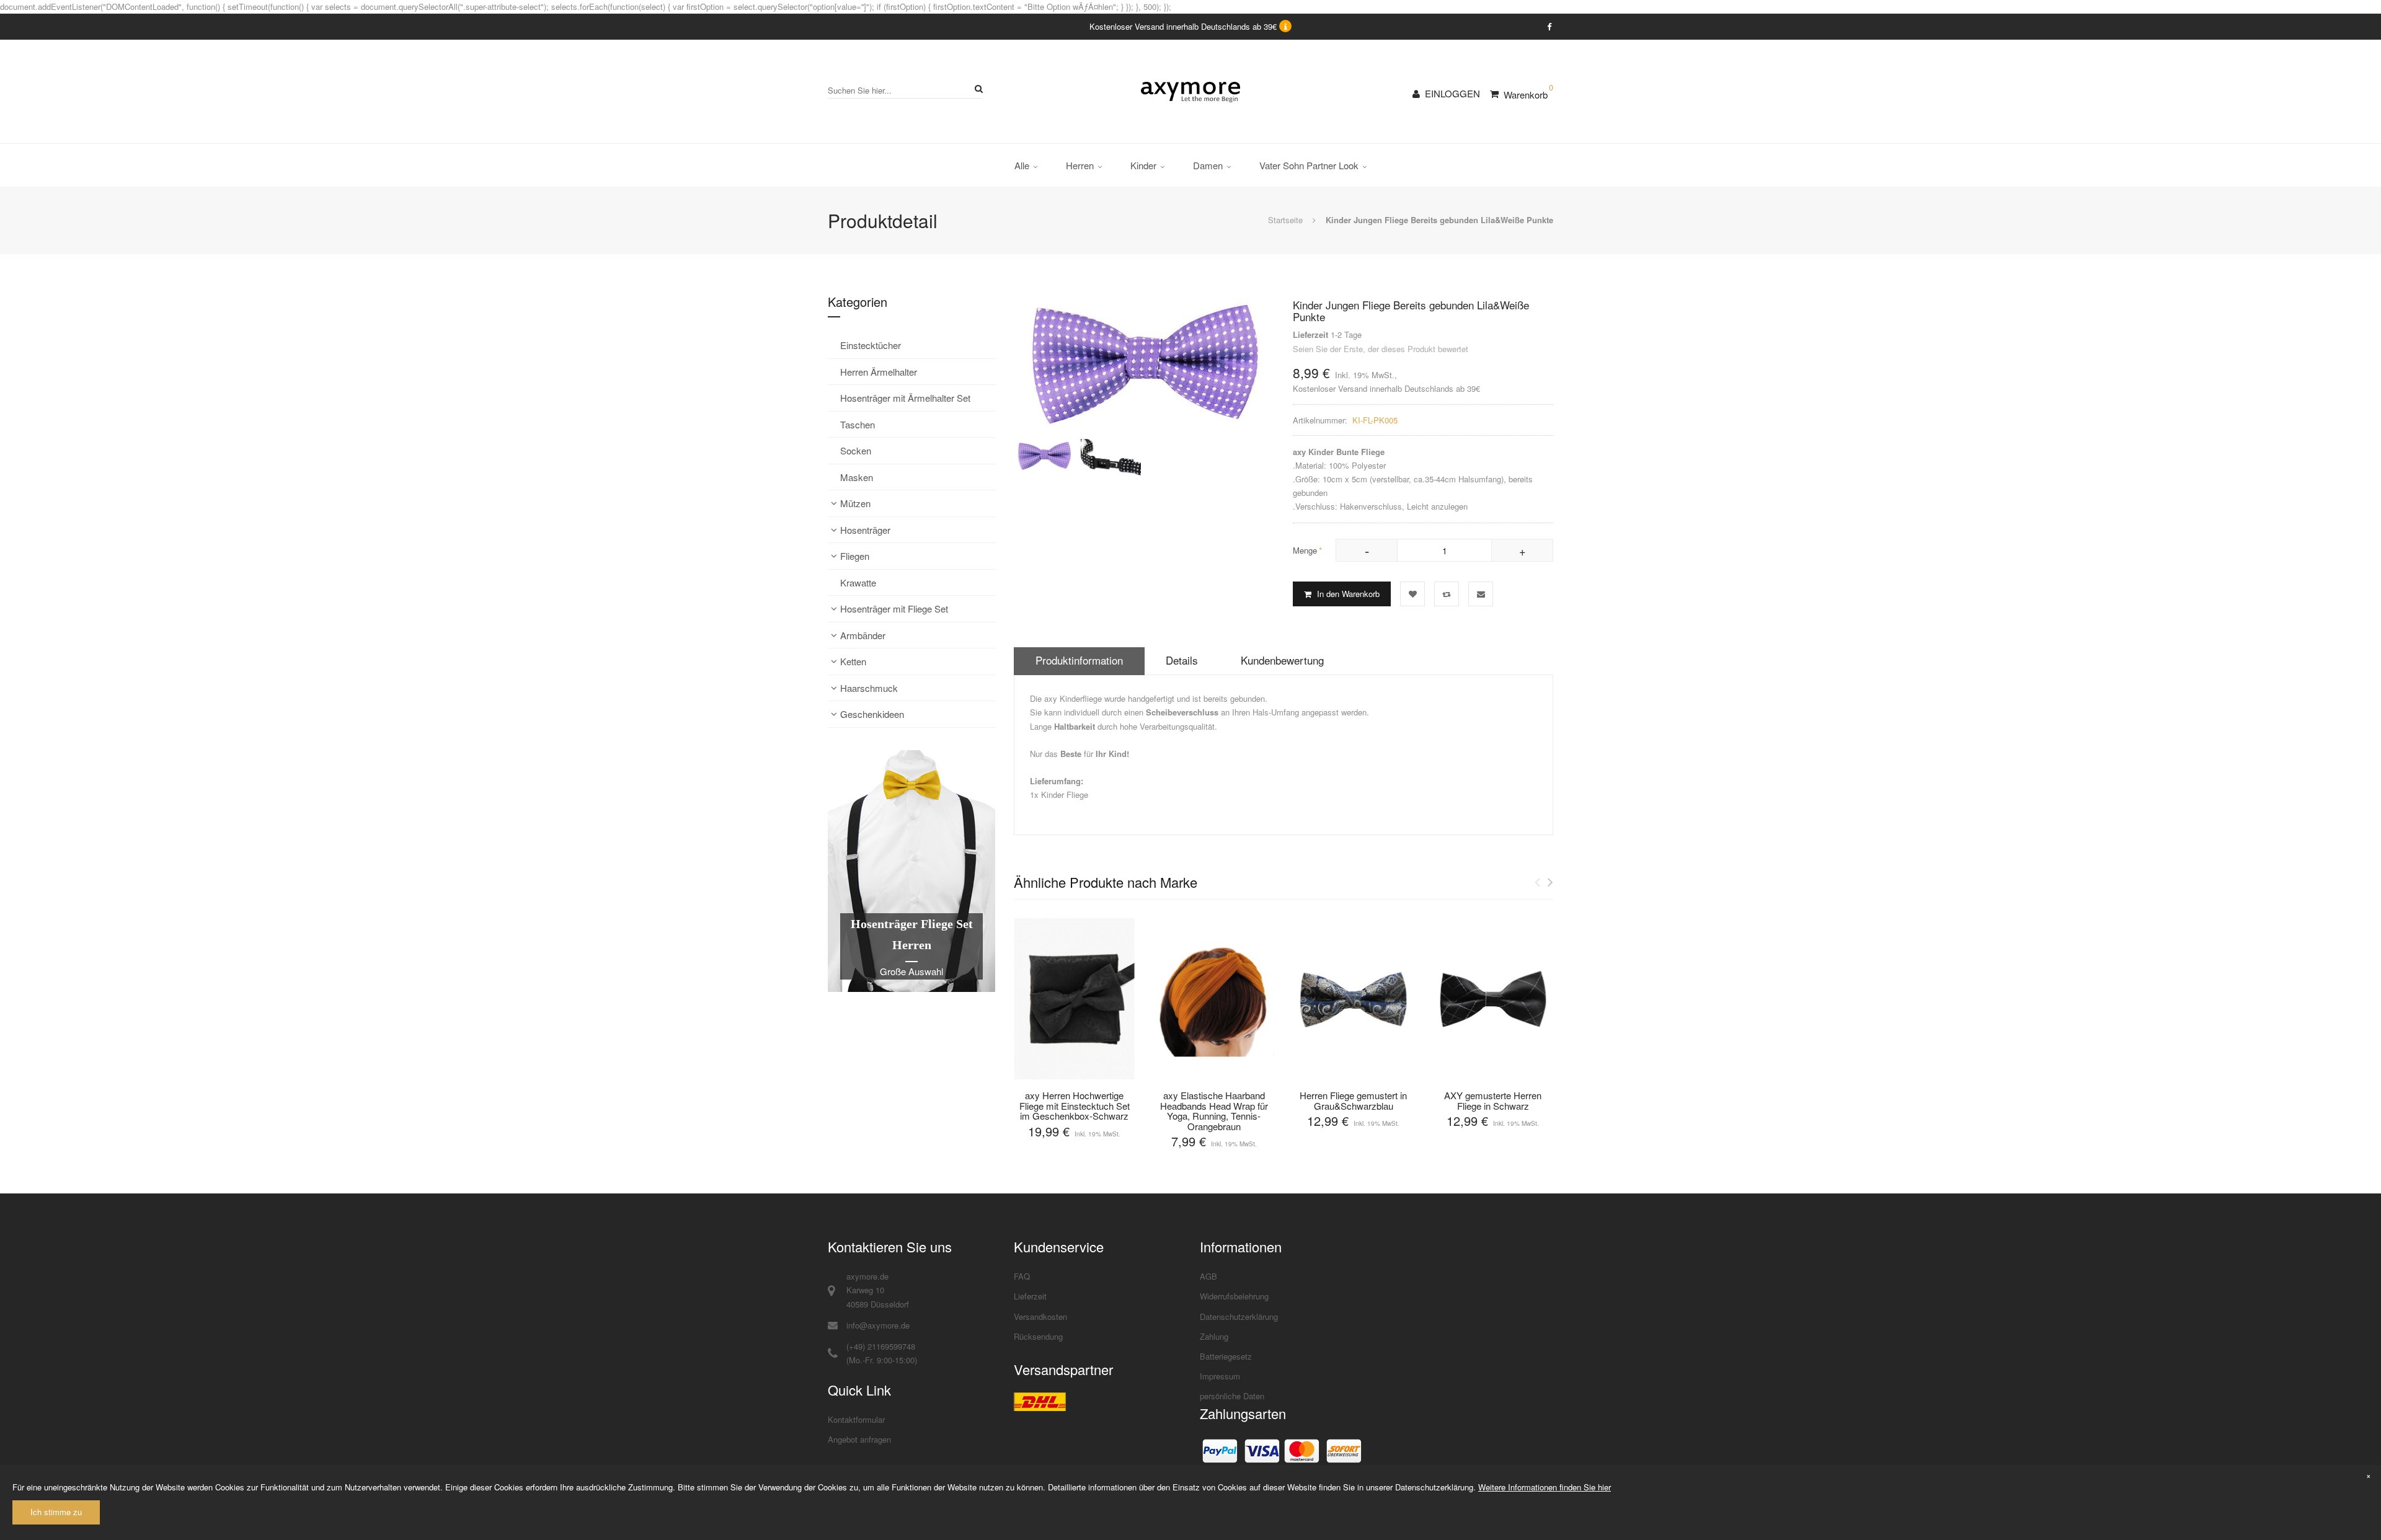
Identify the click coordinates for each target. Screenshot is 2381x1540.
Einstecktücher (871, 345)
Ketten (853, 661)
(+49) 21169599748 (881, 1346)
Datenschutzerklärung (1239, 1317)
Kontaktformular (856, 1419)
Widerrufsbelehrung (1234, 1296)
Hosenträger (865, 530)
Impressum (1220, 1376)
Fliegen (855, 556)
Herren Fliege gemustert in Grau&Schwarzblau (1353, 1100)
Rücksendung (1038, 1336)
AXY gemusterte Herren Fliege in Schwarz (1493, 1100)
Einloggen (1452, 93)
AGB (1208, 1276)
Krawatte (858, 582)
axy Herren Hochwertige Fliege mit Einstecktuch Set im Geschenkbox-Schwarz (1075, 1105)
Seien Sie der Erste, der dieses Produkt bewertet (1381, 349)
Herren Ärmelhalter (879, 372)
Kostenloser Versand (1330, 388)
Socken (856, 450)
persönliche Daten (1232, 1396)
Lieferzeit (1030, 1296)
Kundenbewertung (1282, 660)
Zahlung (1214, 1336)
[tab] (1079, 661)
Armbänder (863, 635)
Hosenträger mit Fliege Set (894, 608)
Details (1182, 660)
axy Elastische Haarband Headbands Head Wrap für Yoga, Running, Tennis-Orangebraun (1214, 1111)
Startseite (1285, 220)
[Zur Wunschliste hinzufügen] (1412, 594)
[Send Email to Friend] (1481, 594)
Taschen (858, 424)
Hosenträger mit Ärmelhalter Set (905, 398)
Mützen (855, 503)
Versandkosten (1040, 1317)
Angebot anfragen (859, 1439)
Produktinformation (1079, 660)
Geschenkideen (872, 714)
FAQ (1022, 1276)
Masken (857, 477)
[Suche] (977, 88)
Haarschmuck (869, 688)
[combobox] (905, 90)
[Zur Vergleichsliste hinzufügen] (1447, 594)
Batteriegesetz (1226, 1356)
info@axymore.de (878, 1325)
